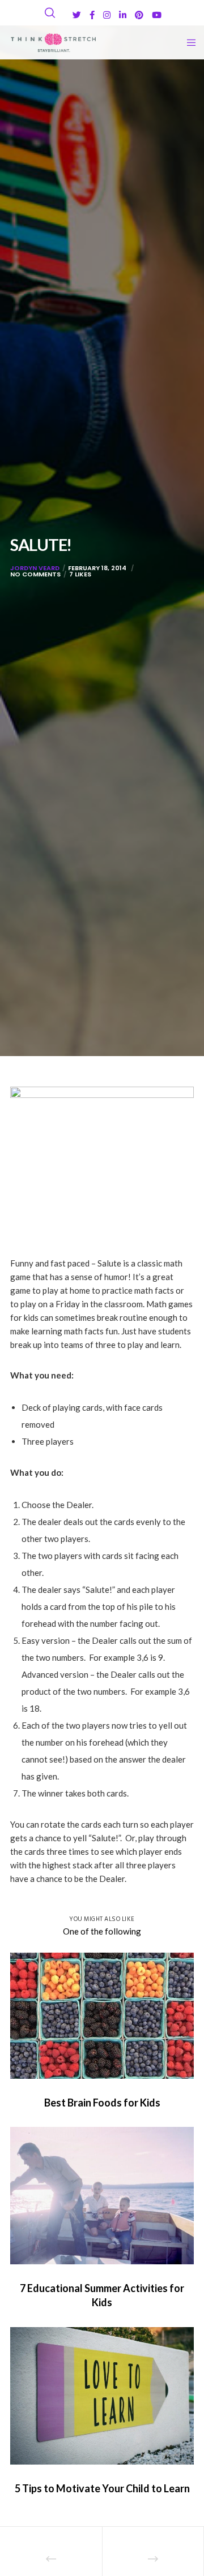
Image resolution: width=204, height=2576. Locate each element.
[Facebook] (92, 15)
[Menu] (188, 42)
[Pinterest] (139, 15)
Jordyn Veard (35, 568)
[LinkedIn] (123, 15)
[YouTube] (157, 15)
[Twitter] (77, 15)
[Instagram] (107, 15)
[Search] (50, 13)
